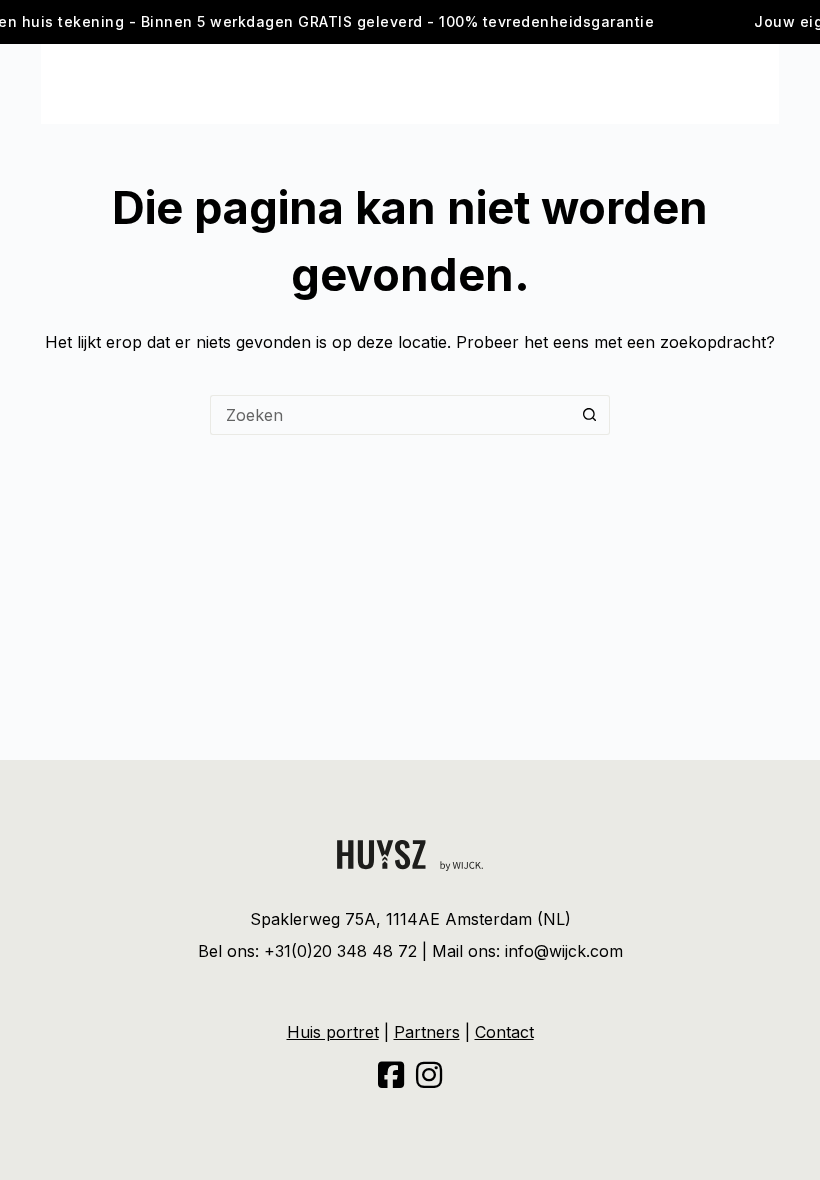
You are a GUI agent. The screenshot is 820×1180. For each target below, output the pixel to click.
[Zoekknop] (590, 415)
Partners (427, 1032)
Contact (504, 1032)
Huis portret (333, 1032)
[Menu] (50, 84)
